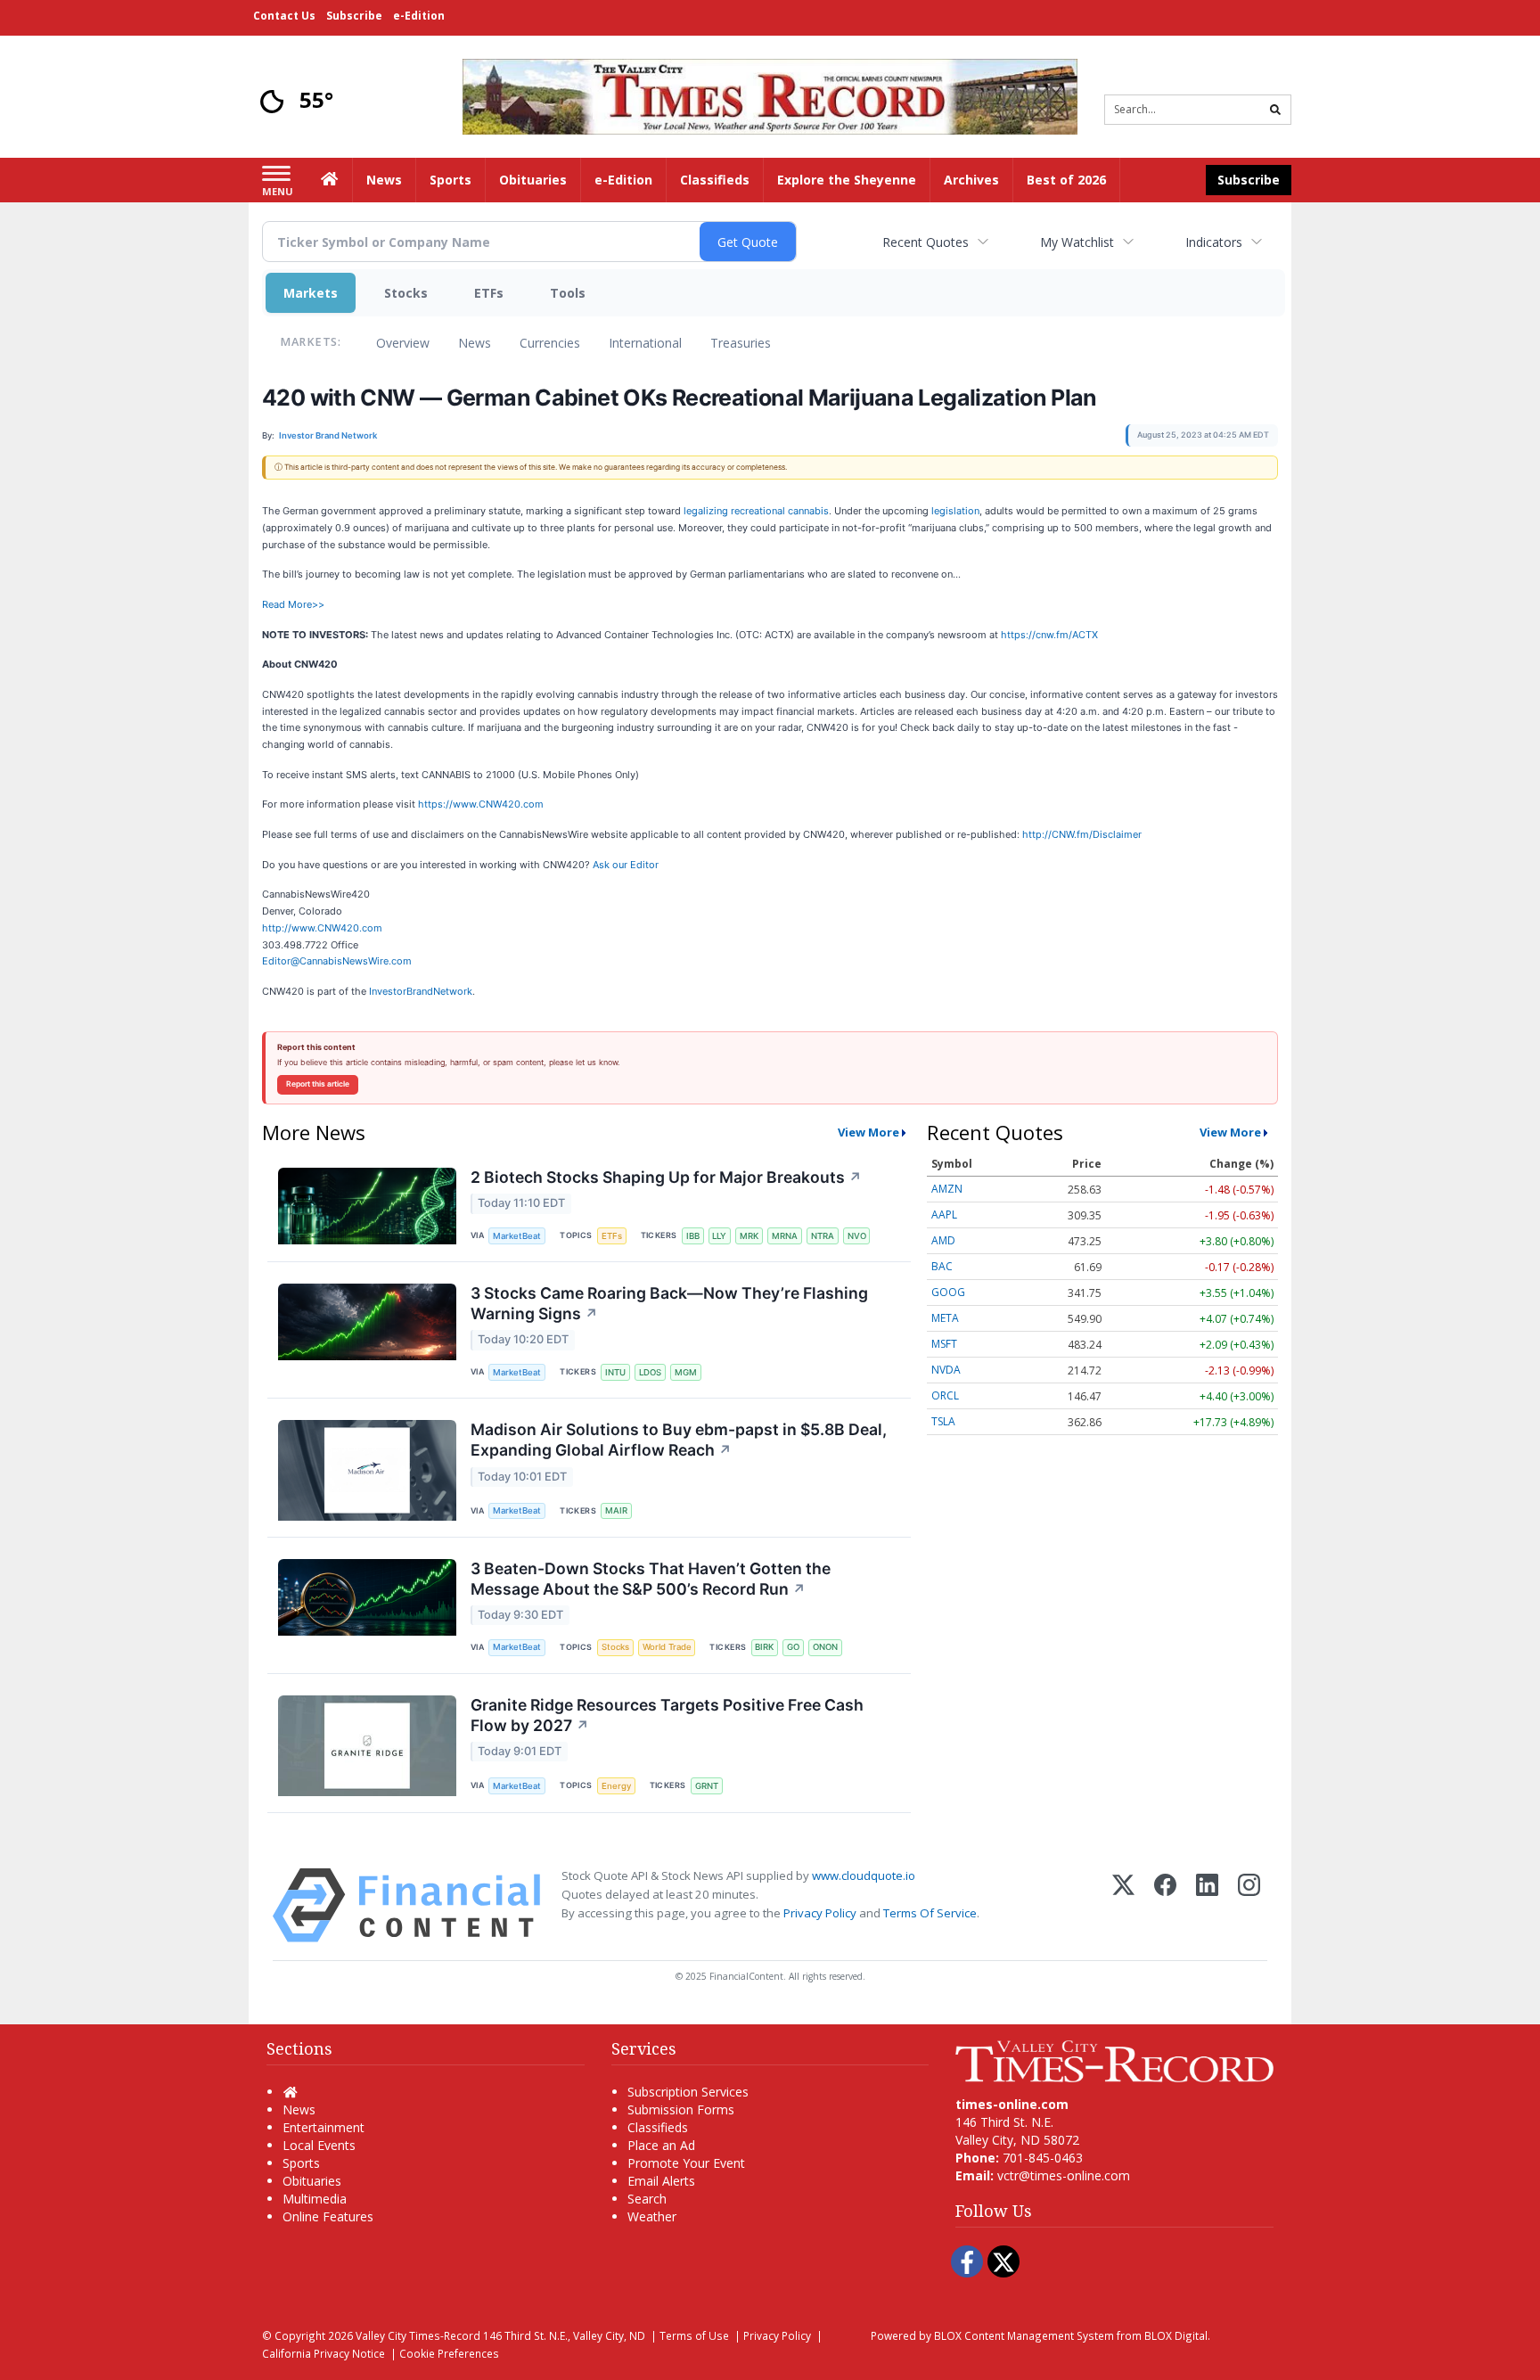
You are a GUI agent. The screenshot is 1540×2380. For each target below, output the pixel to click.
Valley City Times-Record (418, 2335)
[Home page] (770, 95)
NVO (857, 1236)
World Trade (667, 1647)
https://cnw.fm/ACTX (1049, 635)
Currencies (550, 343)
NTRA (823, 1236)
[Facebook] (1165, 1905)
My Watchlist (1077, 242)
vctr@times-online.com (1064, 2175)
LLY (719, 1236)
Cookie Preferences (449, 2353)
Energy (616, 1786)
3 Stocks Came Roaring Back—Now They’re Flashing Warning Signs (669, 1303)
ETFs (489, 293)
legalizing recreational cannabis (756, 511)
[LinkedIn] (1207, 1905)
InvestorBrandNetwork (421, 991)
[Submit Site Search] (1275, 110)
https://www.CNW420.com (481, 804)
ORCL (945, 1395)
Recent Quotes (926, 242)
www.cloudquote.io (864, 1875)
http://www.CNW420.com (322, 928)
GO (793, 1647)
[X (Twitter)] (1123, 1905)
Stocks (406, 293)
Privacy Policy (820, 1913)
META (945, 1318)
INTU (615, 1372)
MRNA (785, 1236)
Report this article (318, 1084)
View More (868, 1132)
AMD (943, 1240)
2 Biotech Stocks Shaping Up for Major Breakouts (666, 1177)
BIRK (764, 1647)
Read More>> (293, 604)
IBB (693, 1236)
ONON (825, 1647)
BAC (942, 1266)
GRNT (707, 1786)
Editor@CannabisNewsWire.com (337, 961)
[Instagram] (1249, 1905)
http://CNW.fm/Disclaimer (1082, 834)
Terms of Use (694, 2335)
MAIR (616, 1510)
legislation (955, 511)
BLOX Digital (1176, 2335)
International (645, 343)
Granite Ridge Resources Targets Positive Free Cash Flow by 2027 (667, 1715)
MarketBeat (517, 1236)
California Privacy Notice (324, 2353)
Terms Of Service (930, 1913)
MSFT (944, 1344)
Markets (311, 293)
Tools (568, 293)
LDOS (650, 1372)
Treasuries (741, 343)
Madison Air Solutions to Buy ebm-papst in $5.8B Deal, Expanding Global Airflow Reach (679, 1440)
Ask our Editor (626, 865)
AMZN (947, 1189)
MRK (749, 1236)
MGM (686, 1372)
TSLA (943, 1421)
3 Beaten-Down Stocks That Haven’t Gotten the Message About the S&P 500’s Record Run (651, 1579)
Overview (403, 343)
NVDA (946, 1370)
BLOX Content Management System (1024, 2335)
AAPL (944, 1215)
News (475, 343)
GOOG (948, 1292)
